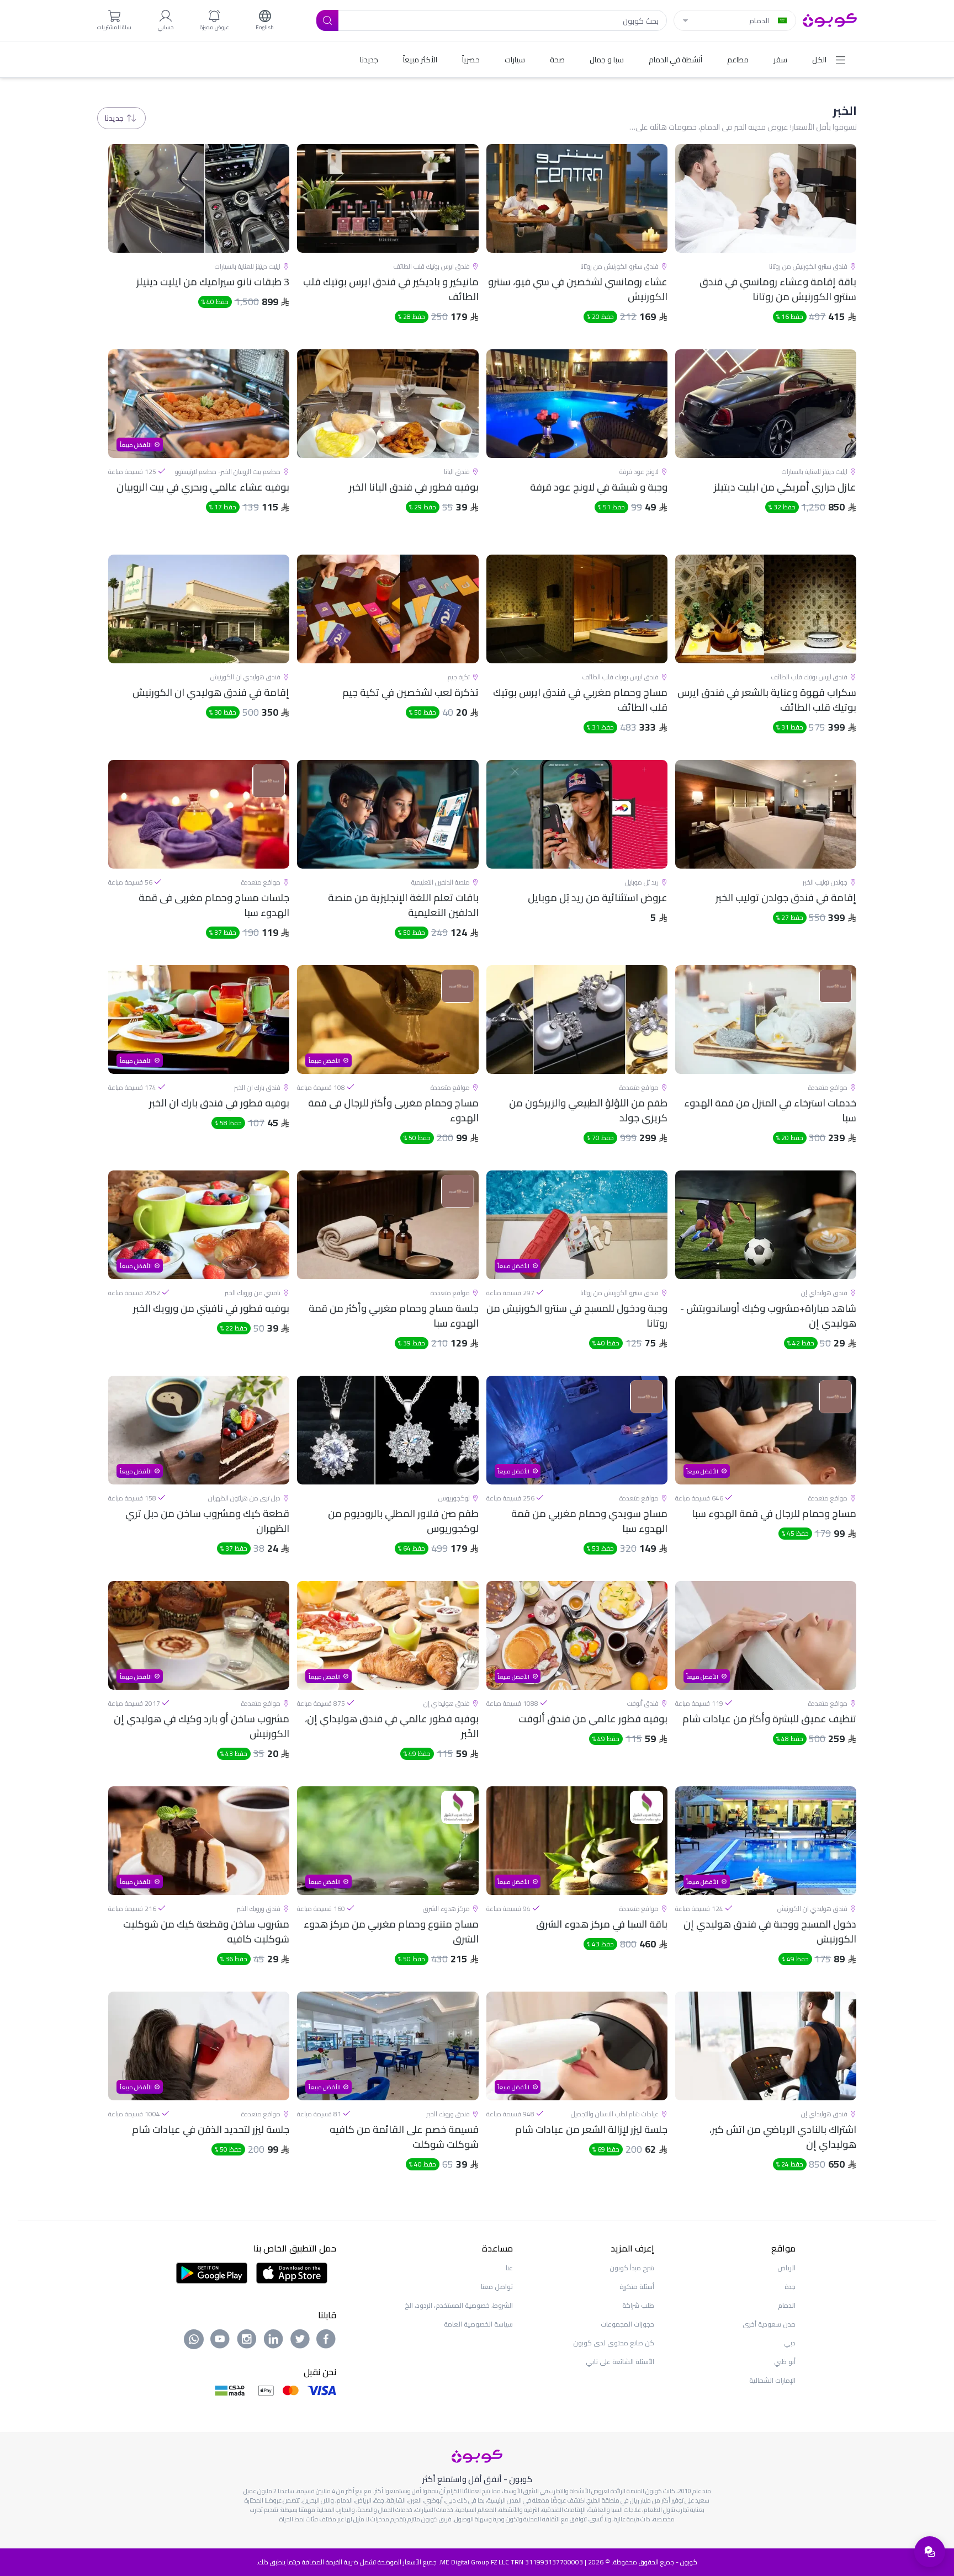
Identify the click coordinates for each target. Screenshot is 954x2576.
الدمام (787, 2305)
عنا (509, 2268)
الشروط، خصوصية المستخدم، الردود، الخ (459, 2305)
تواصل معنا (497, 2287)
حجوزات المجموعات (627, 2324)
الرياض (786, 2268)
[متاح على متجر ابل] (291, 2272)
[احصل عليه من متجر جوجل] (212, 2272)
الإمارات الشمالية (772, 2380)
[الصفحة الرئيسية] (830, 19)
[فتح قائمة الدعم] (930, 2552)
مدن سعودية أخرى (769, 2324)
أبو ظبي (785, 2362)
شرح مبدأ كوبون (632, 2268)
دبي (790, 2343)
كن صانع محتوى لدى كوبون (614, 2343)
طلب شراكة (638, 2305)
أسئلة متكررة (637, 2287)
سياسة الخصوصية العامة (478, 2324)
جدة (790, 2287)
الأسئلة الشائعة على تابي (620, 2362)
